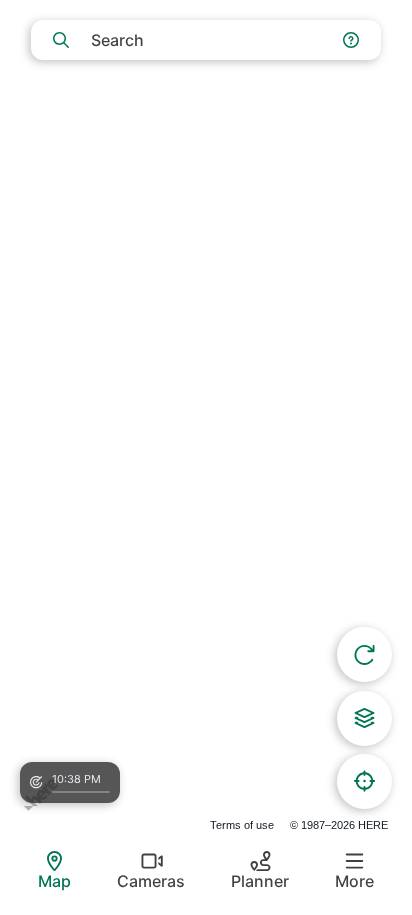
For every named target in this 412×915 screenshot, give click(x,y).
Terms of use (242, 825)
